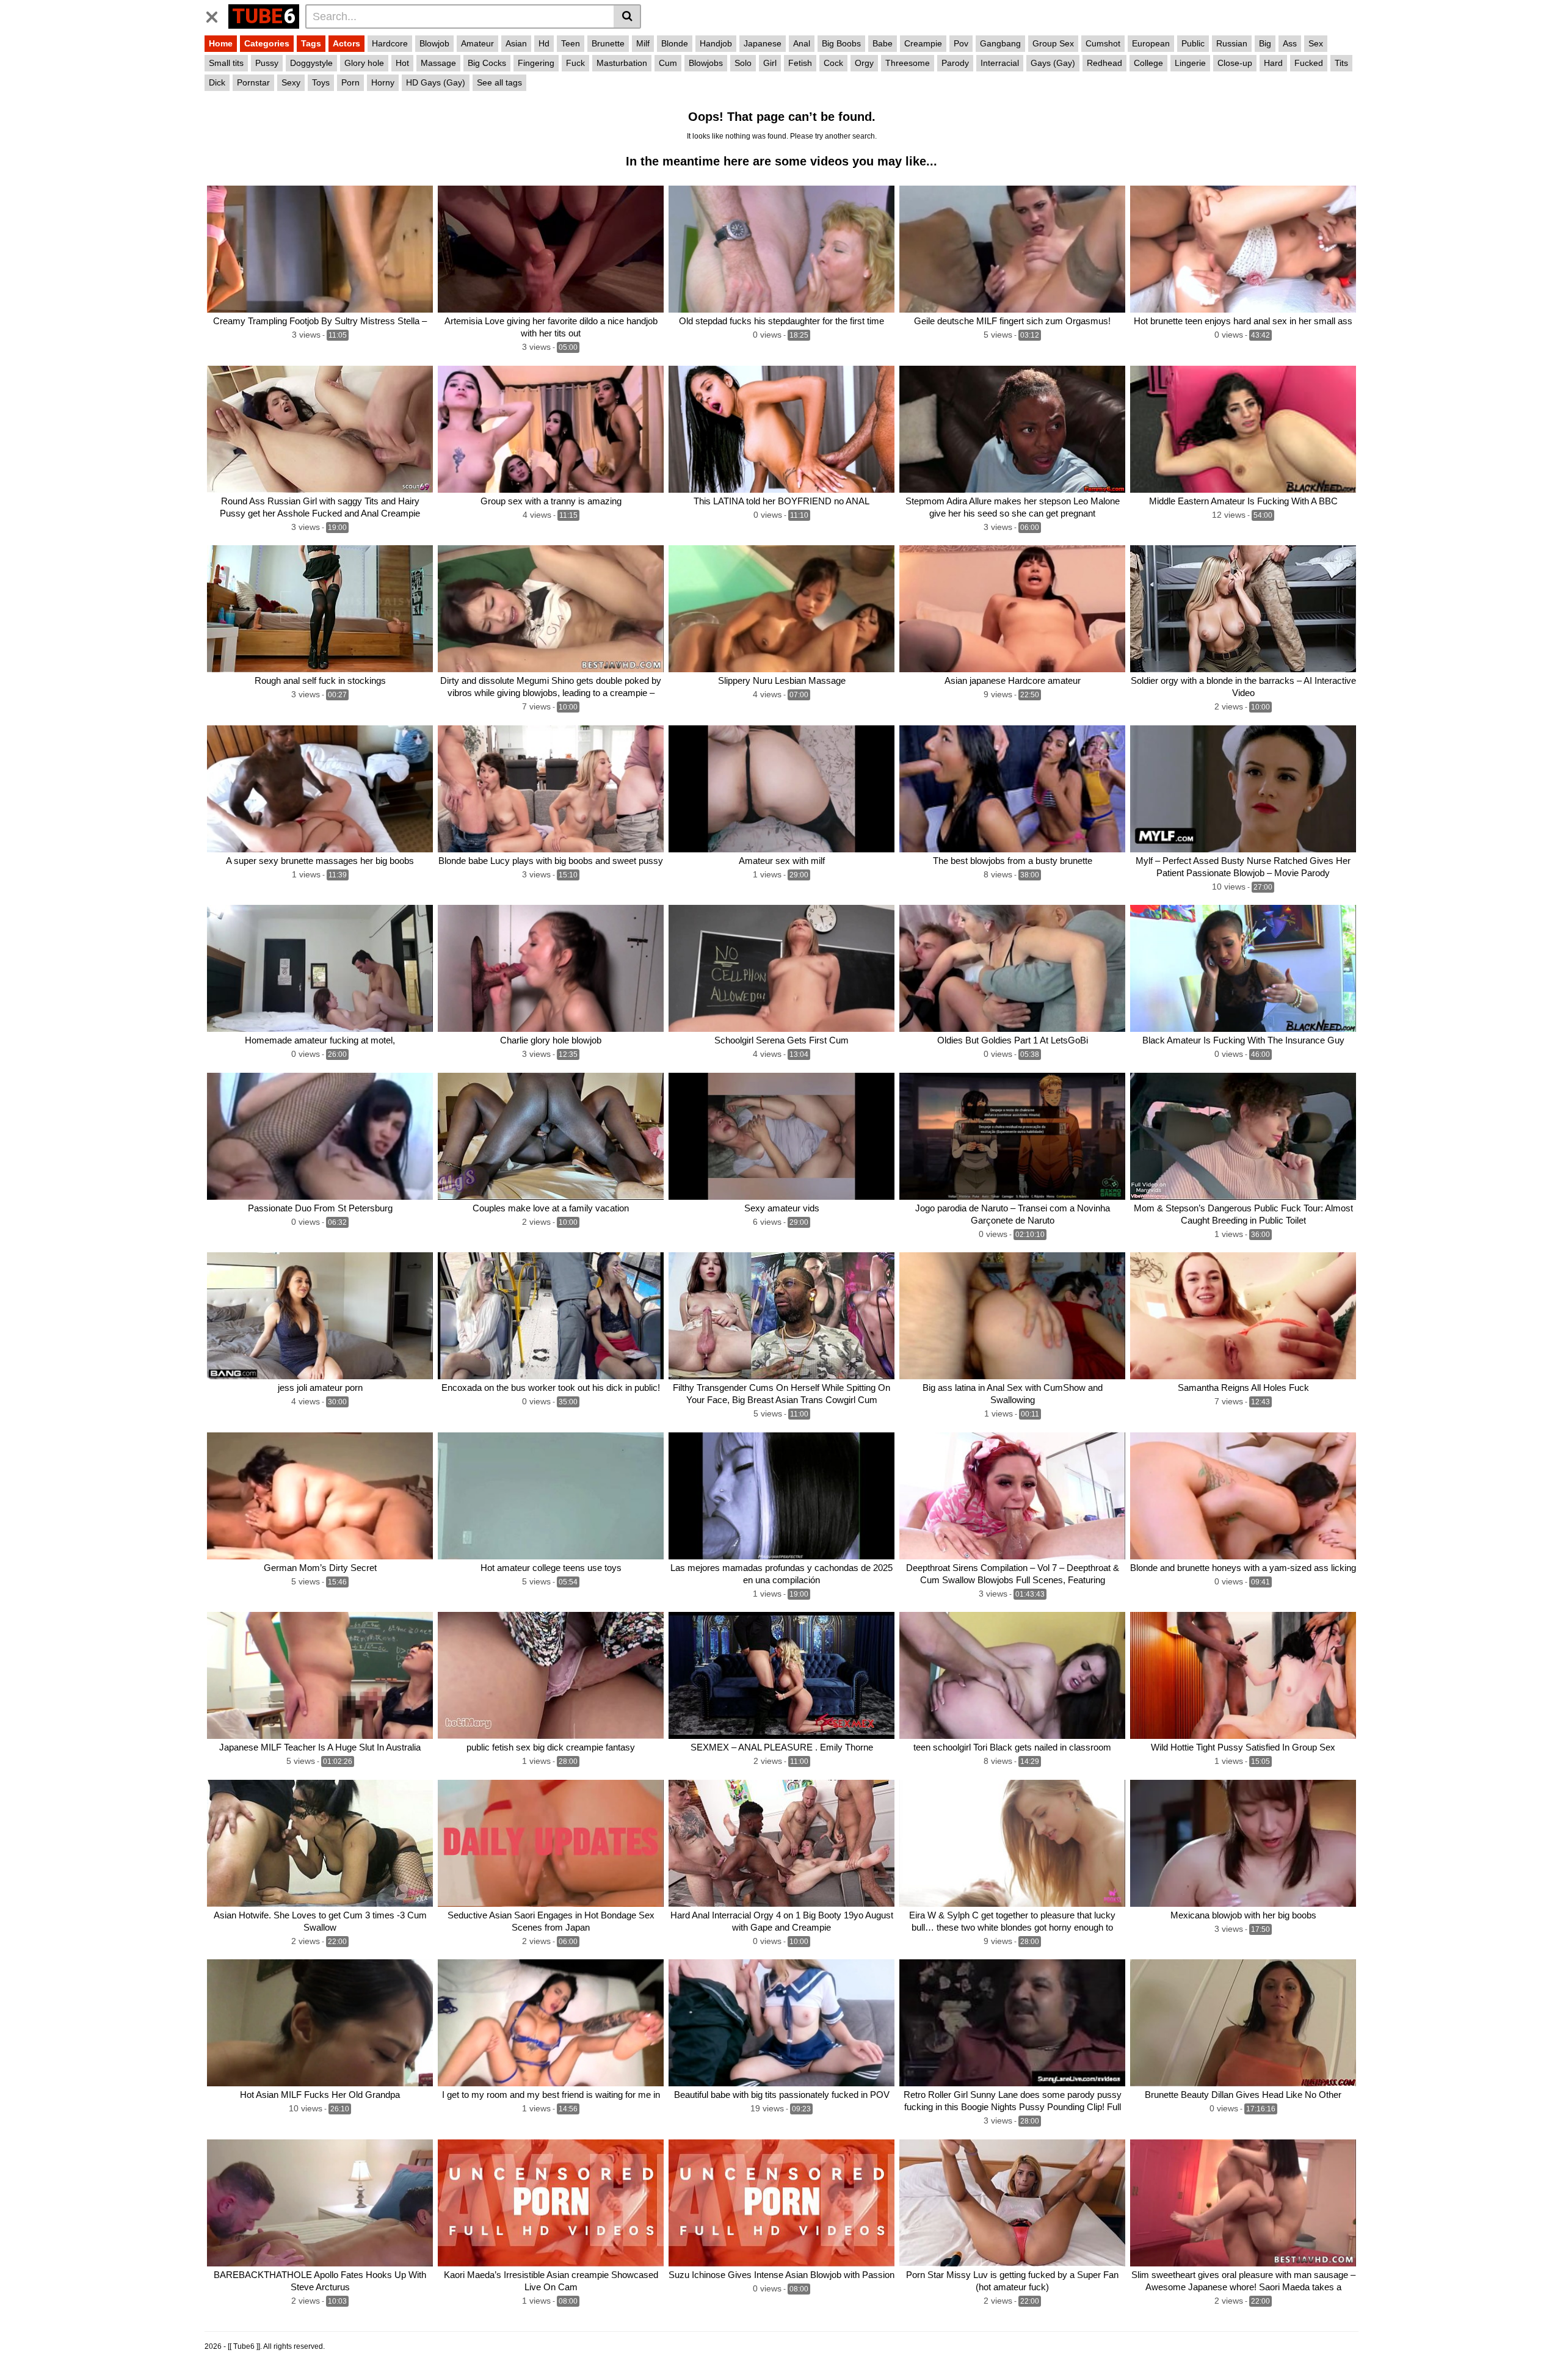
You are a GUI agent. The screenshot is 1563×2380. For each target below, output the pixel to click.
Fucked (1309, 63)
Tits (1341, 63)
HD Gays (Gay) (436, 82)
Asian (516, 43)
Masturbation (622, 63)
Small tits (226, 63)
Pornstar (253, 82)
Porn (350, 82)
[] (627, 16)
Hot (402, 63)
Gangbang (1000, 43)
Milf (643, 43)
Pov (961, 43)
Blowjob (434, 43)
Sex (1316, 43)
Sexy (291, 82)
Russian (1232, 43)
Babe (883, 43)
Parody (955, 63)
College (1148, 63)
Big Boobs (841, 43)
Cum (668, 63)
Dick (217, 82)
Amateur (477, 43)
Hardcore (390, 43)
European (1151, 43)
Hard (1273, 63)
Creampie (923, 43)
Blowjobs (706, 63)
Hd (544, 43)
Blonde (675, 43)
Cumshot (1103, 43)
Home (221, 43)
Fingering (536, 63)
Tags (311, 43)
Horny (383, 82)
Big (1265, 43)
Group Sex (1053, 43)
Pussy (267, 63)
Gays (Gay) (1053, 63)
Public (1193, 43)
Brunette (608, 43)
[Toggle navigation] (216, 15)
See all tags (499, 82)
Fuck (575, 63)
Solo (743, 63)
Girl (770, 63)
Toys (321, 82)
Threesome (908, 63)
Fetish (800, 63)
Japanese (763, 43)
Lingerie (1190, 63)
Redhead (1104, 63)
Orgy (864, 63)
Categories (267, 43)
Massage (438, 63)
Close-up (1235, 63)
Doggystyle (311, 63)
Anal (802, 43)
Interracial (1000, 63)
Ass (1290, 43)
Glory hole (364, 63)
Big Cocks (487, 63)
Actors (346, 43)
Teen (571, 43)
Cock (833, 63)
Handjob (716, 43)
